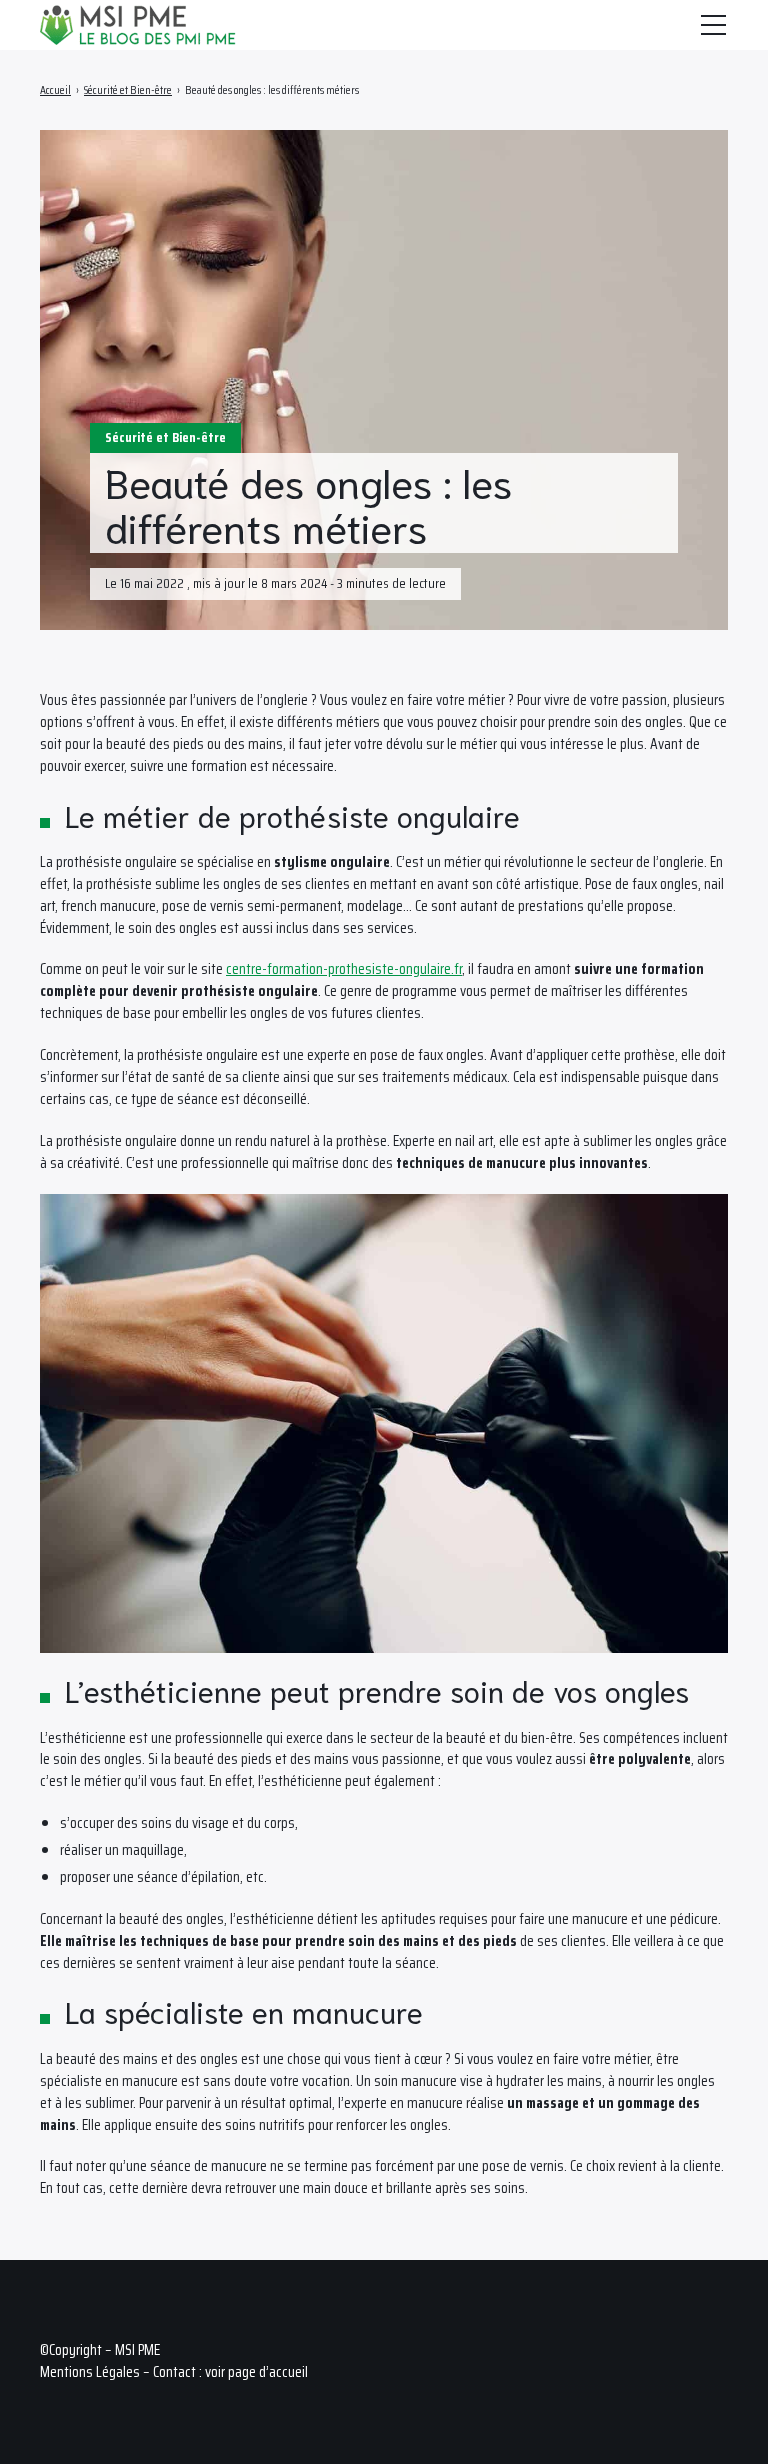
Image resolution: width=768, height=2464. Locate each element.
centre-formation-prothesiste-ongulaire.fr (344, 969)
